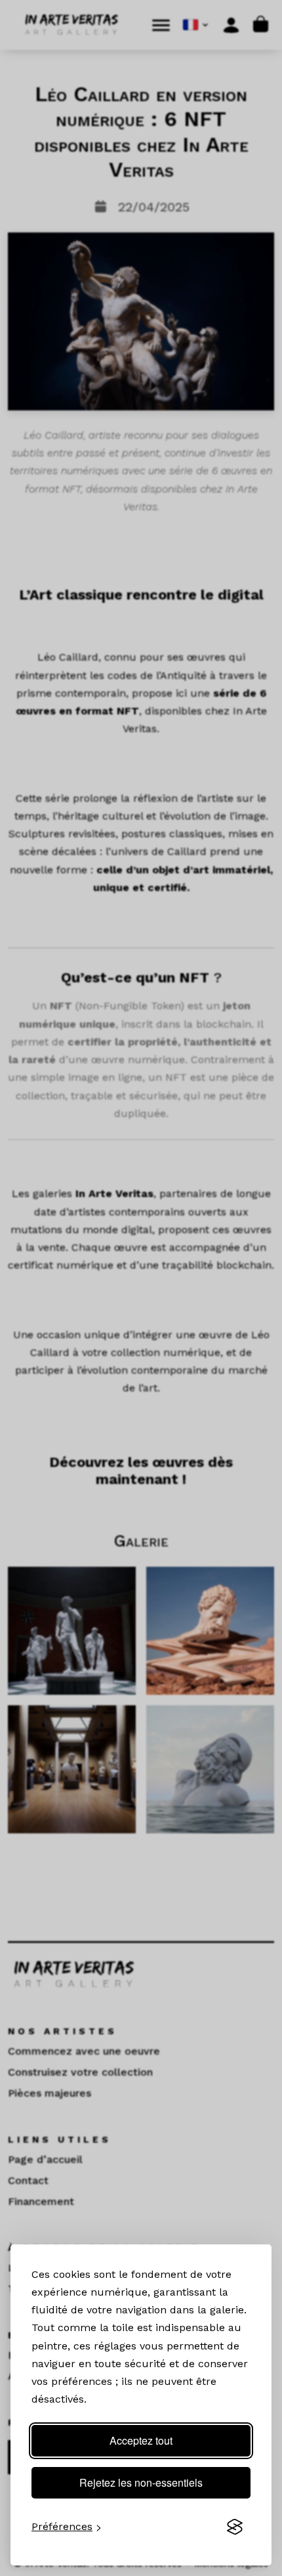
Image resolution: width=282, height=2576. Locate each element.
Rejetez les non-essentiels (141, 2482)
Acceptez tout (141, 2440)
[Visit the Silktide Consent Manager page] (235, 2527)
